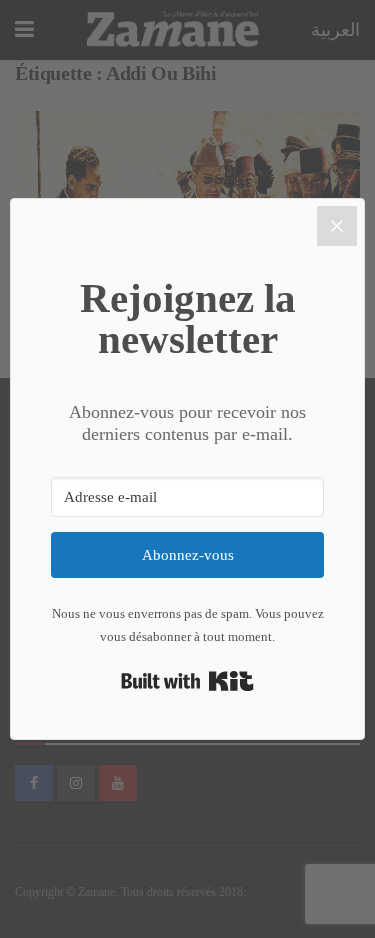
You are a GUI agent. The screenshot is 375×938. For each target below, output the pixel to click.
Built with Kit (187, 681)
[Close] (337, 226)
